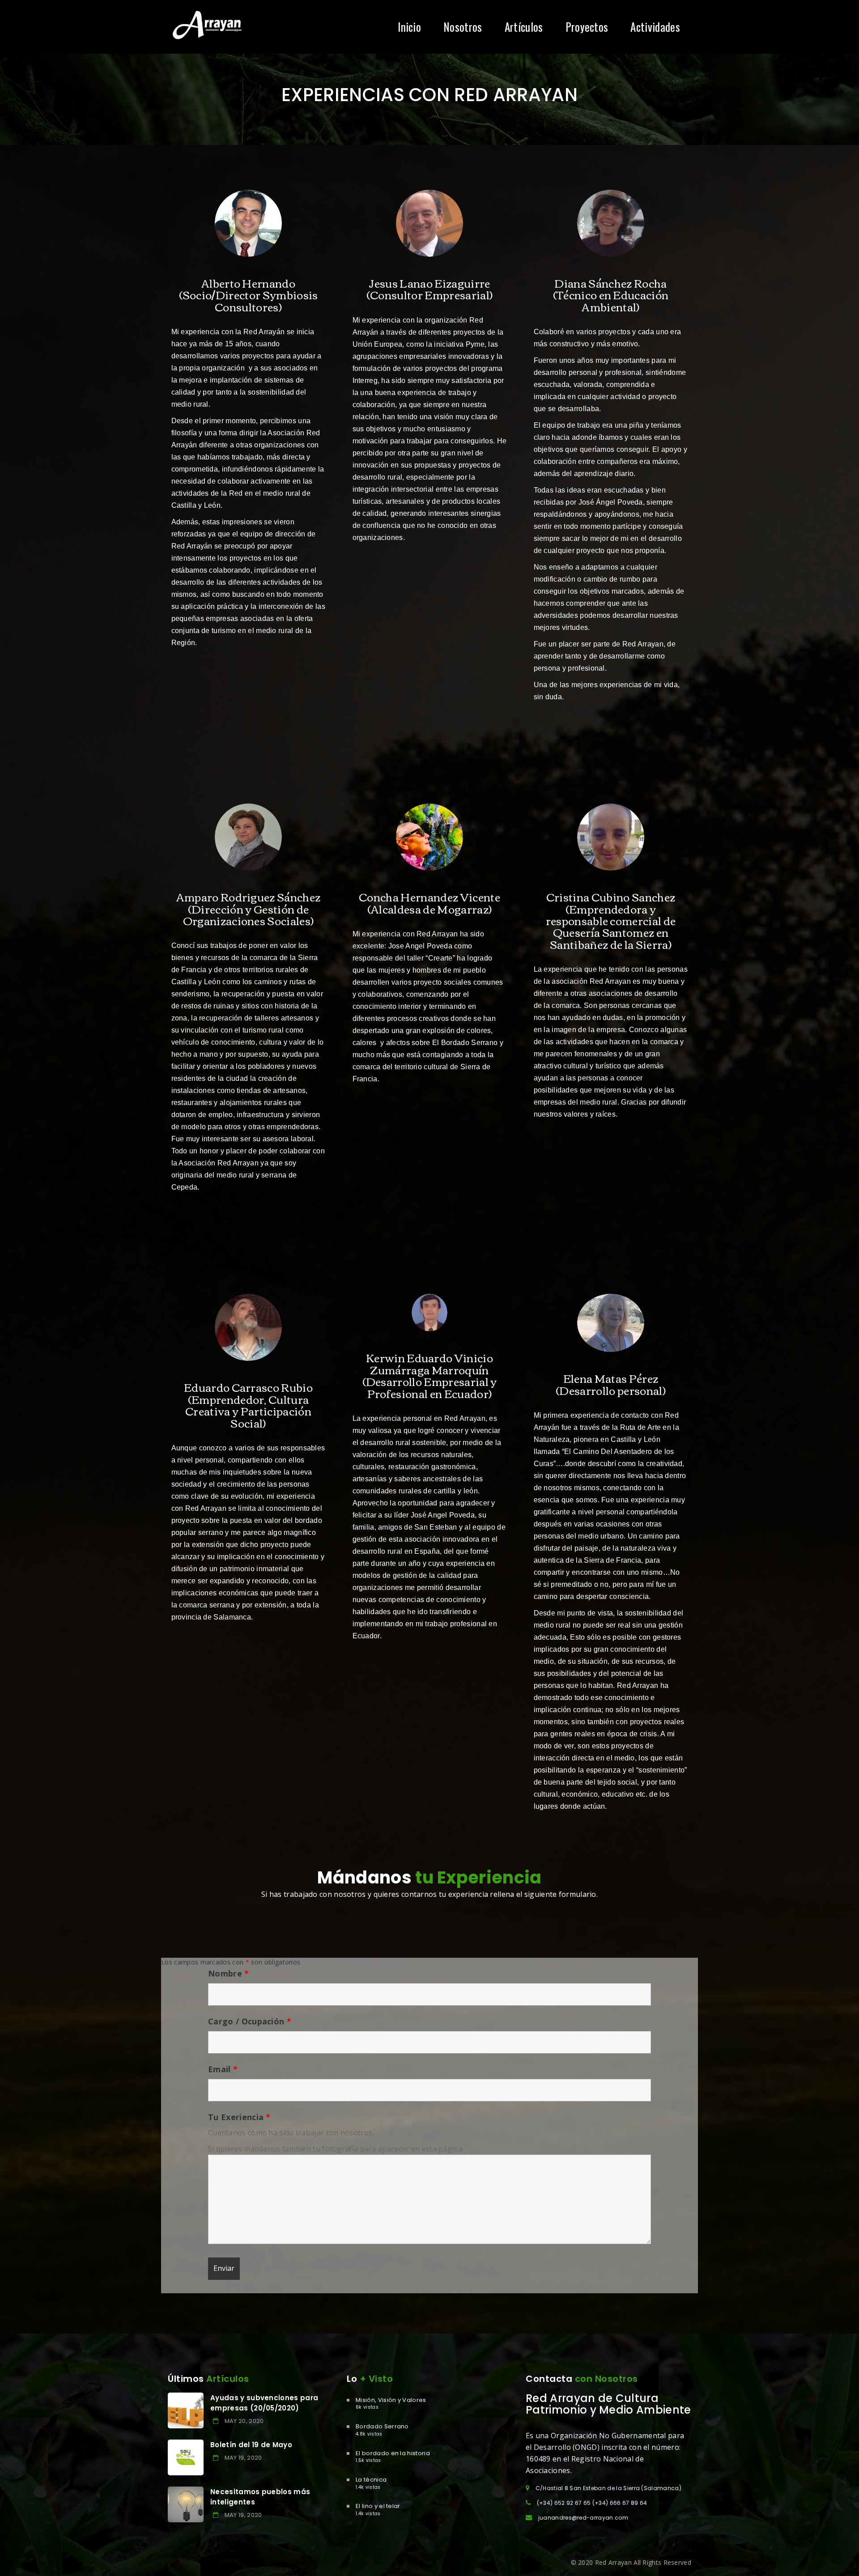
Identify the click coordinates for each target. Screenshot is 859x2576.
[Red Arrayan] (207, 26)
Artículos (524, 27)
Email (223, 2069)
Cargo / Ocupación (250, 2021)
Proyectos (587, 27)
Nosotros (463, 27)
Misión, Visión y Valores (391, 2400)
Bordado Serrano (382, 2426)
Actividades (655, 27)
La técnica (371, 2480)
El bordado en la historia (393, 2453)
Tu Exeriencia (239, 2117)
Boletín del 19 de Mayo (251, 2445)
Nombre (229, 1973)
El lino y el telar (378, 2506)
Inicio (409, 27)
